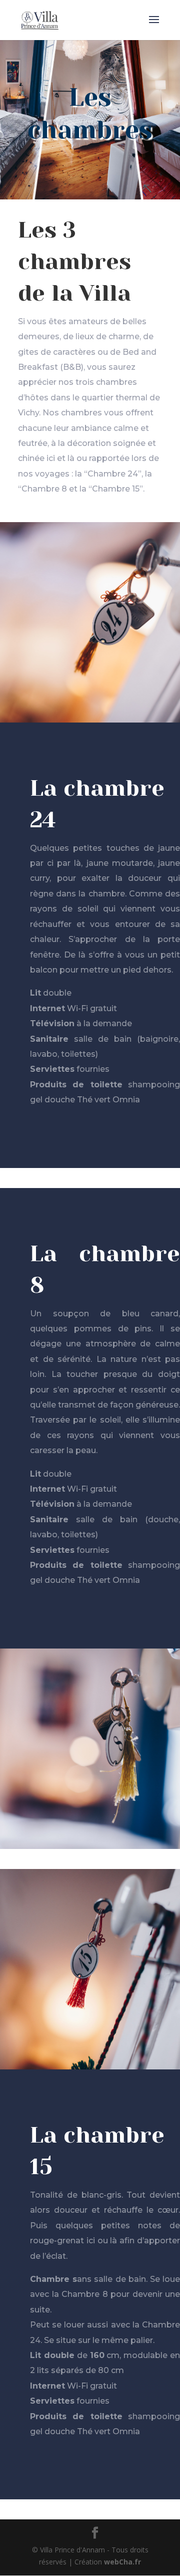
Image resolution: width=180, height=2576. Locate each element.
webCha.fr (122, 2562)
